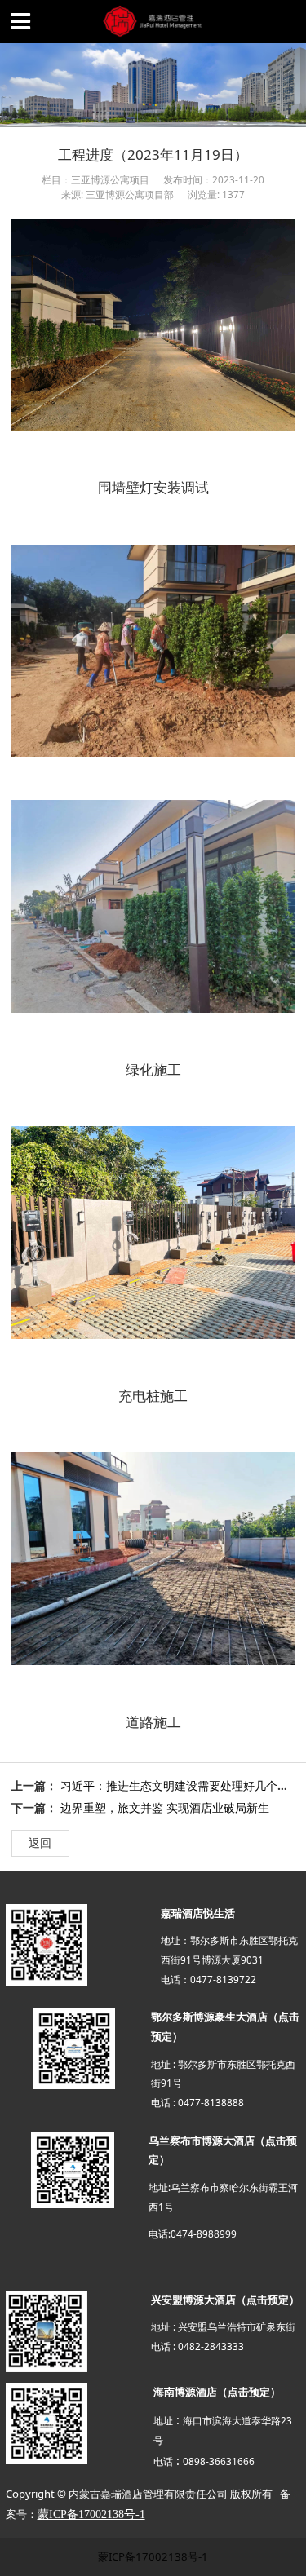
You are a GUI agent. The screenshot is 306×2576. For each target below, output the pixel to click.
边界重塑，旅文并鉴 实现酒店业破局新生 (165, 1807)
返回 (40, 1843)
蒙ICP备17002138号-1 (153, 2556)
